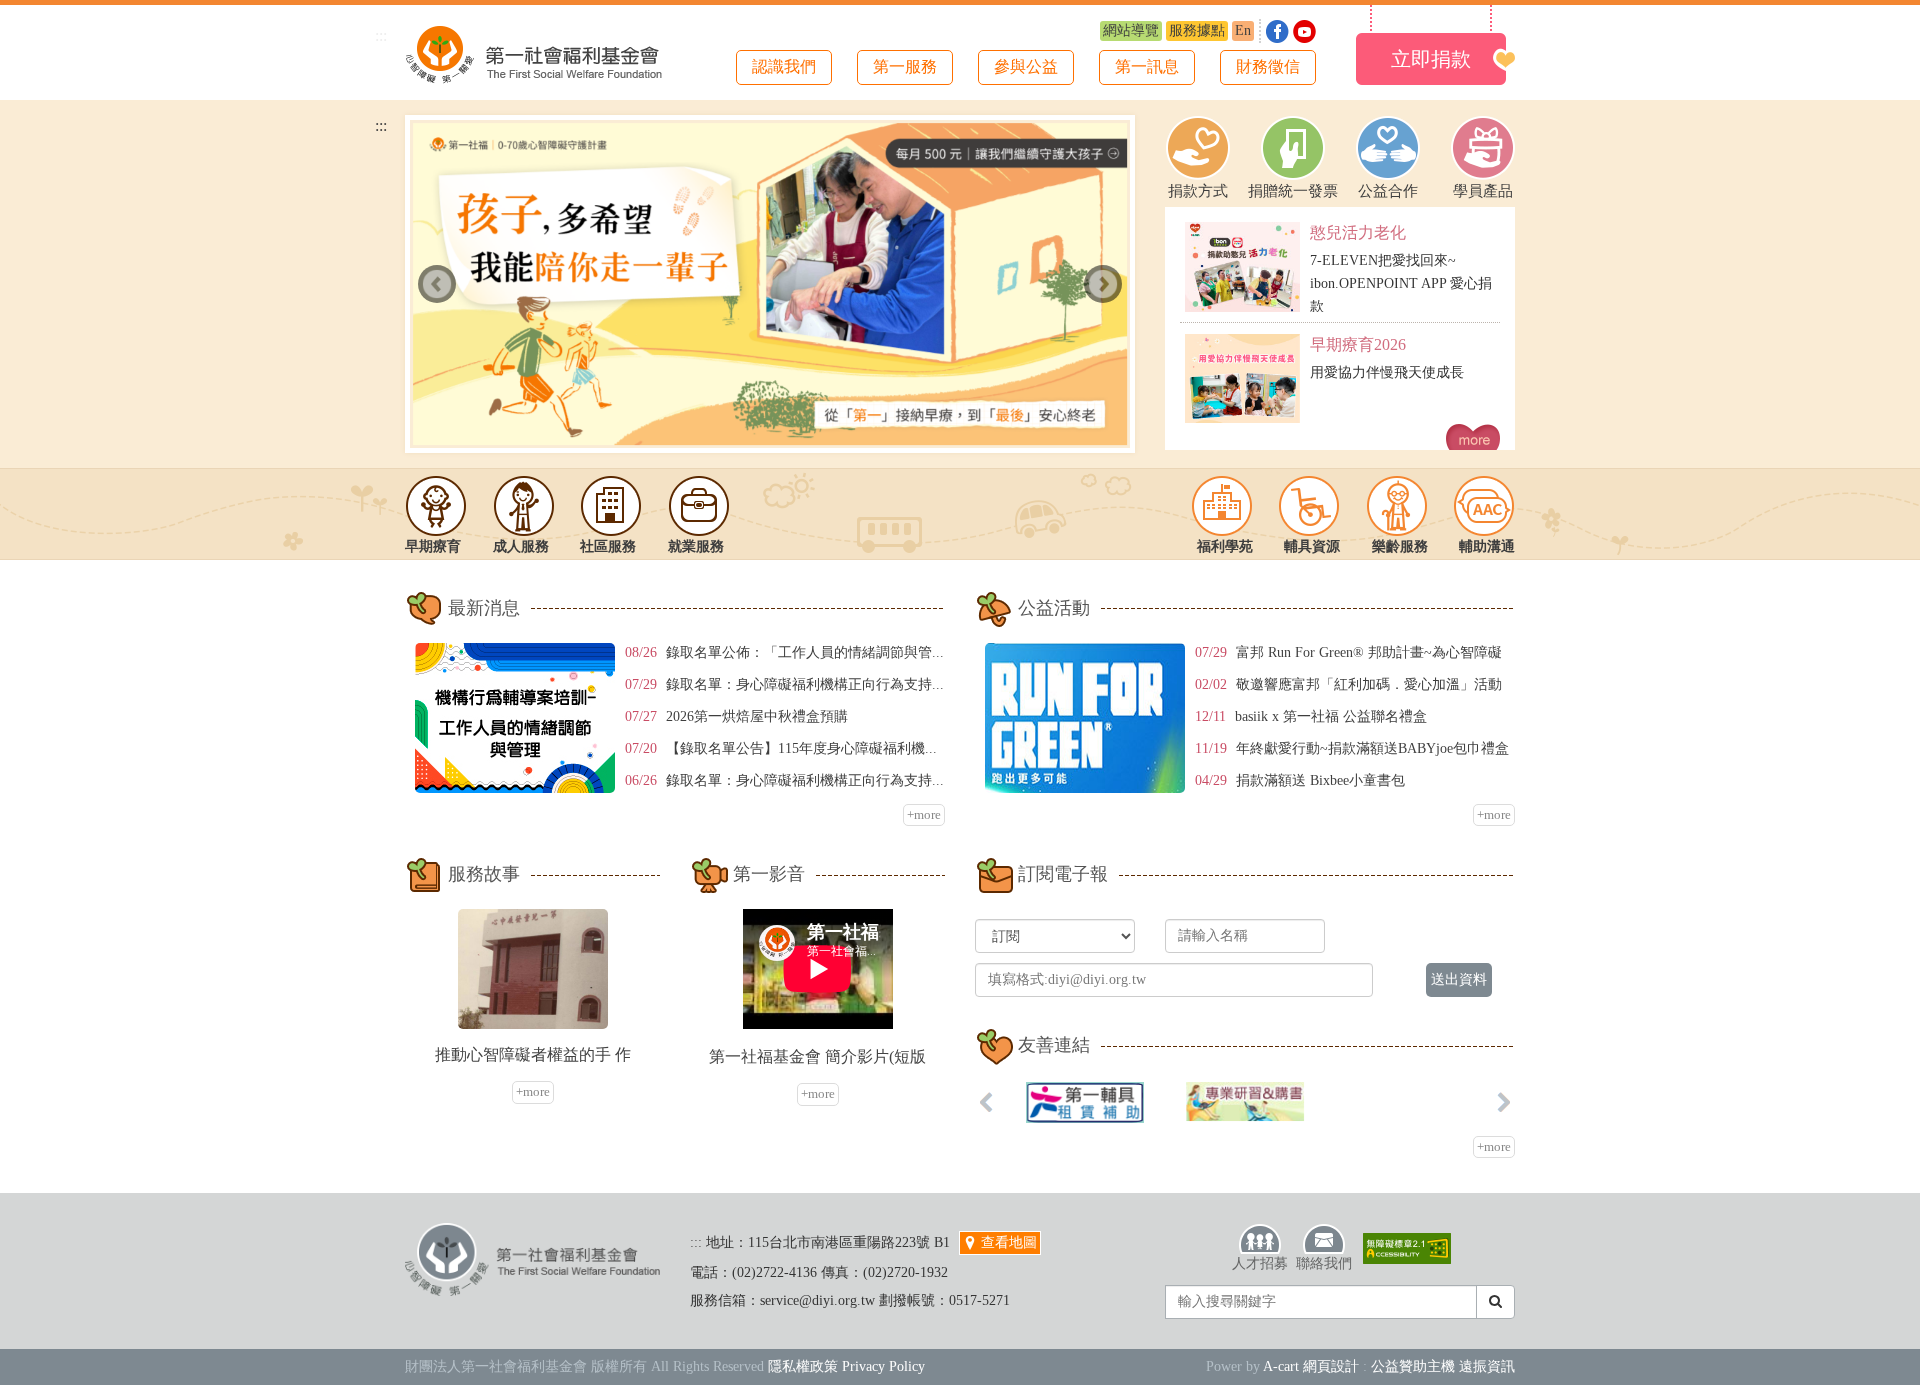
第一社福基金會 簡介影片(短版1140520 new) (817, 1058)
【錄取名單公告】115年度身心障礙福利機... (801, 748)
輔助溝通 (1487, 546)
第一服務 (905, 66)
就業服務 (696, 546)
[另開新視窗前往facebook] (1279, 29)
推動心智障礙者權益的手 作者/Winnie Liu (533, 1056)
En (1243, 30)
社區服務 (608, 546)
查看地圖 (1007, 1242)
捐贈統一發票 (1293, 191)
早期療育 (433, 546)
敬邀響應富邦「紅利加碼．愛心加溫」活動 (1369, 684)
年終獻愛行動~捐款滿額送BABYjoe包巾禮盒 (1372, 748)
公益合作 (1388, 191)
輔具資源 (1312, 546)
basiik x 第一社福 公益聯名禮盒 (1331, 716)
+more (924, 814)
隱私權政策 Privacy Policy (846, 1366)
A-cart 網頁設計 (1311, 1366)
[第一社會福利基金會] (534, 51)
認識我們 (784, 66)
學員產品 (1483, 191)
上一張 (437, 284)
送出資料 (1459, 979)
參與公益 (1026, 66)
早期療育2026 (1358, 344)
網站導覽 (1131, 30)
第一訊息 (1147, 66)
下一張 (1103, 284)
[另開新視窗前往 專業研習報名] (1245, 1101)
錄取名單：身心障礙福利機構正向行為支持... (805, 684)
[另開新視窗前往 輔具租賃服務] (1085, 1102)
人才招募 (1260, 1263)
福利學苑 (1225, 546)
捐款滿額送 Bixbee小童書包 (1320, 780)
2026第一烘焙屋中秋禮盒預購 (757, 716)
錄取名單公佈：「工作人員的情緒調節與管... (805, 652)
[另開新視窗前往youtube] (1304, 29)
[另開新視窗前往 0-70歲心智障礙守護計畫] (770, 284)
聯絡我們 (1324, 1263)
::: (381, 35)
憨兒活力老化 (1358, 232)
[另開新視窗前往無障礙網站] (1407, 1248)
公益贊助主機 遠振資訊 (1443, 1366)
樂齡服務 (1400, 546)
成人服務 (521, 546)
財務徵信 (1268, 66)
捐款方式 (1198, 191)
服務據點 (1197, 30)
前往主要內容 (63, 15)
